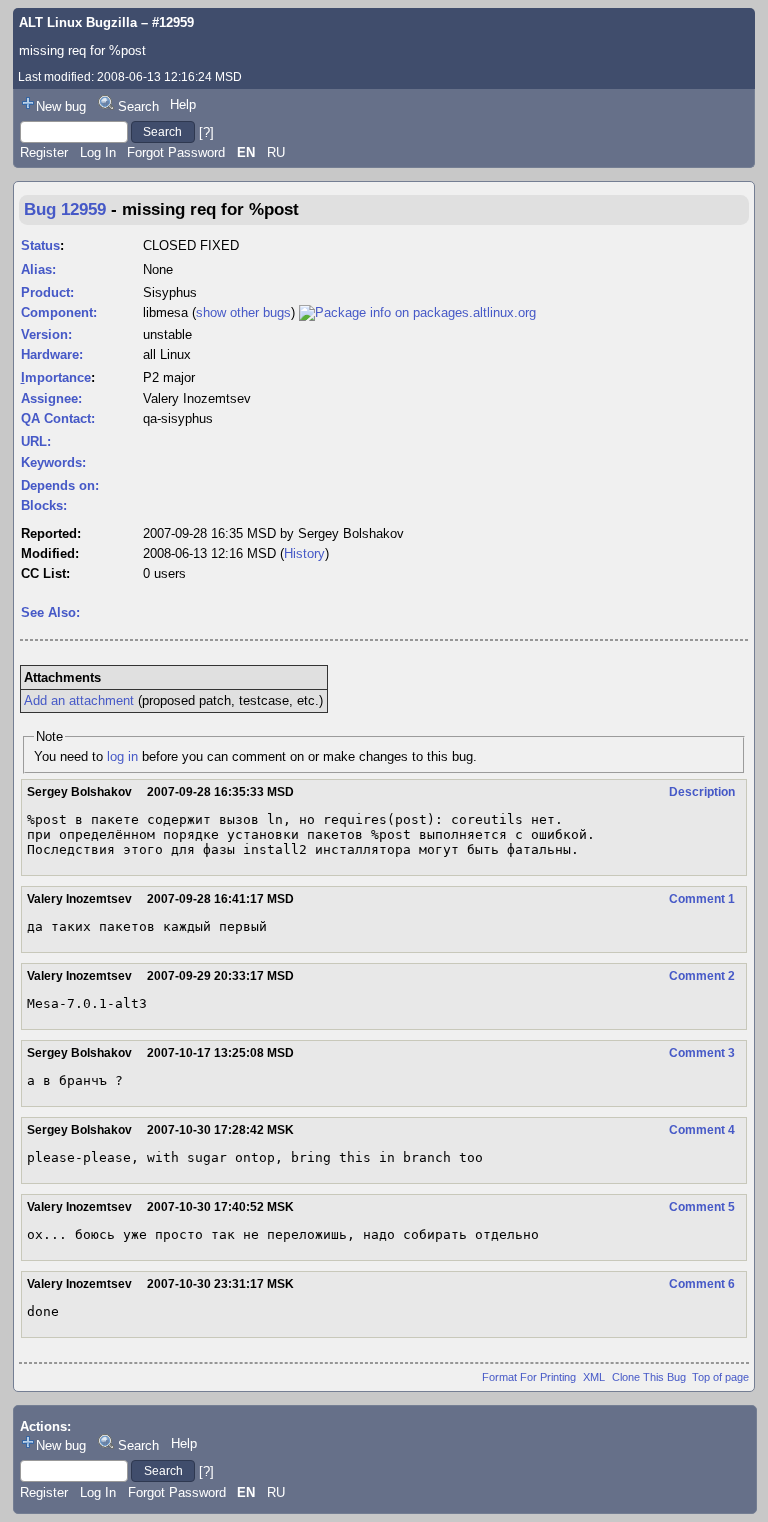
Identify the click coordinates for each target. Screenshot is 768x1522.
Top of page (720, 1377)
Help (183, 104)
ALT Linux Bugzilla (78, 22)
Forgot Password (176, 152)
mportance (56, 377)
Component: (59, 312)
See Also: (50, 612)
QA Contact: (58, 418)
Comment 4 (702, 1130)
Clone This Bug (649, 1377)
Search (138, 106)
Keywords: (53, 462)
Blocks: (44, 505)
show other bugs (243, 312)
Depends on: (60, 485)
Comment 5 (702, 1207)
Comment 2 (702, 976)
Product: (47, 292)
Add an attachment (79, 700)
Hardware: (52, 354)
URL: (36, 441)
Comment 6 (702, 1284)
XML (594, 1377)
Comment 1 (702, 899)
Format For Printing (529, 1377)
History (304, 553)
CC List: (45, 573)
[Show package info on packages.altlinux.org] (417, 312)
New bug (61, 106)
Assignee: (51, 398)
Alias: (38, 269)
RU (276, 152)
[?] (206, 131)
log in (122, 756)
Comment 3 (702, 1053)
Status (40, 245)
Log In (98, 152)
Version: (46, 334)
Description (702, 792)
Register (44, 152)
